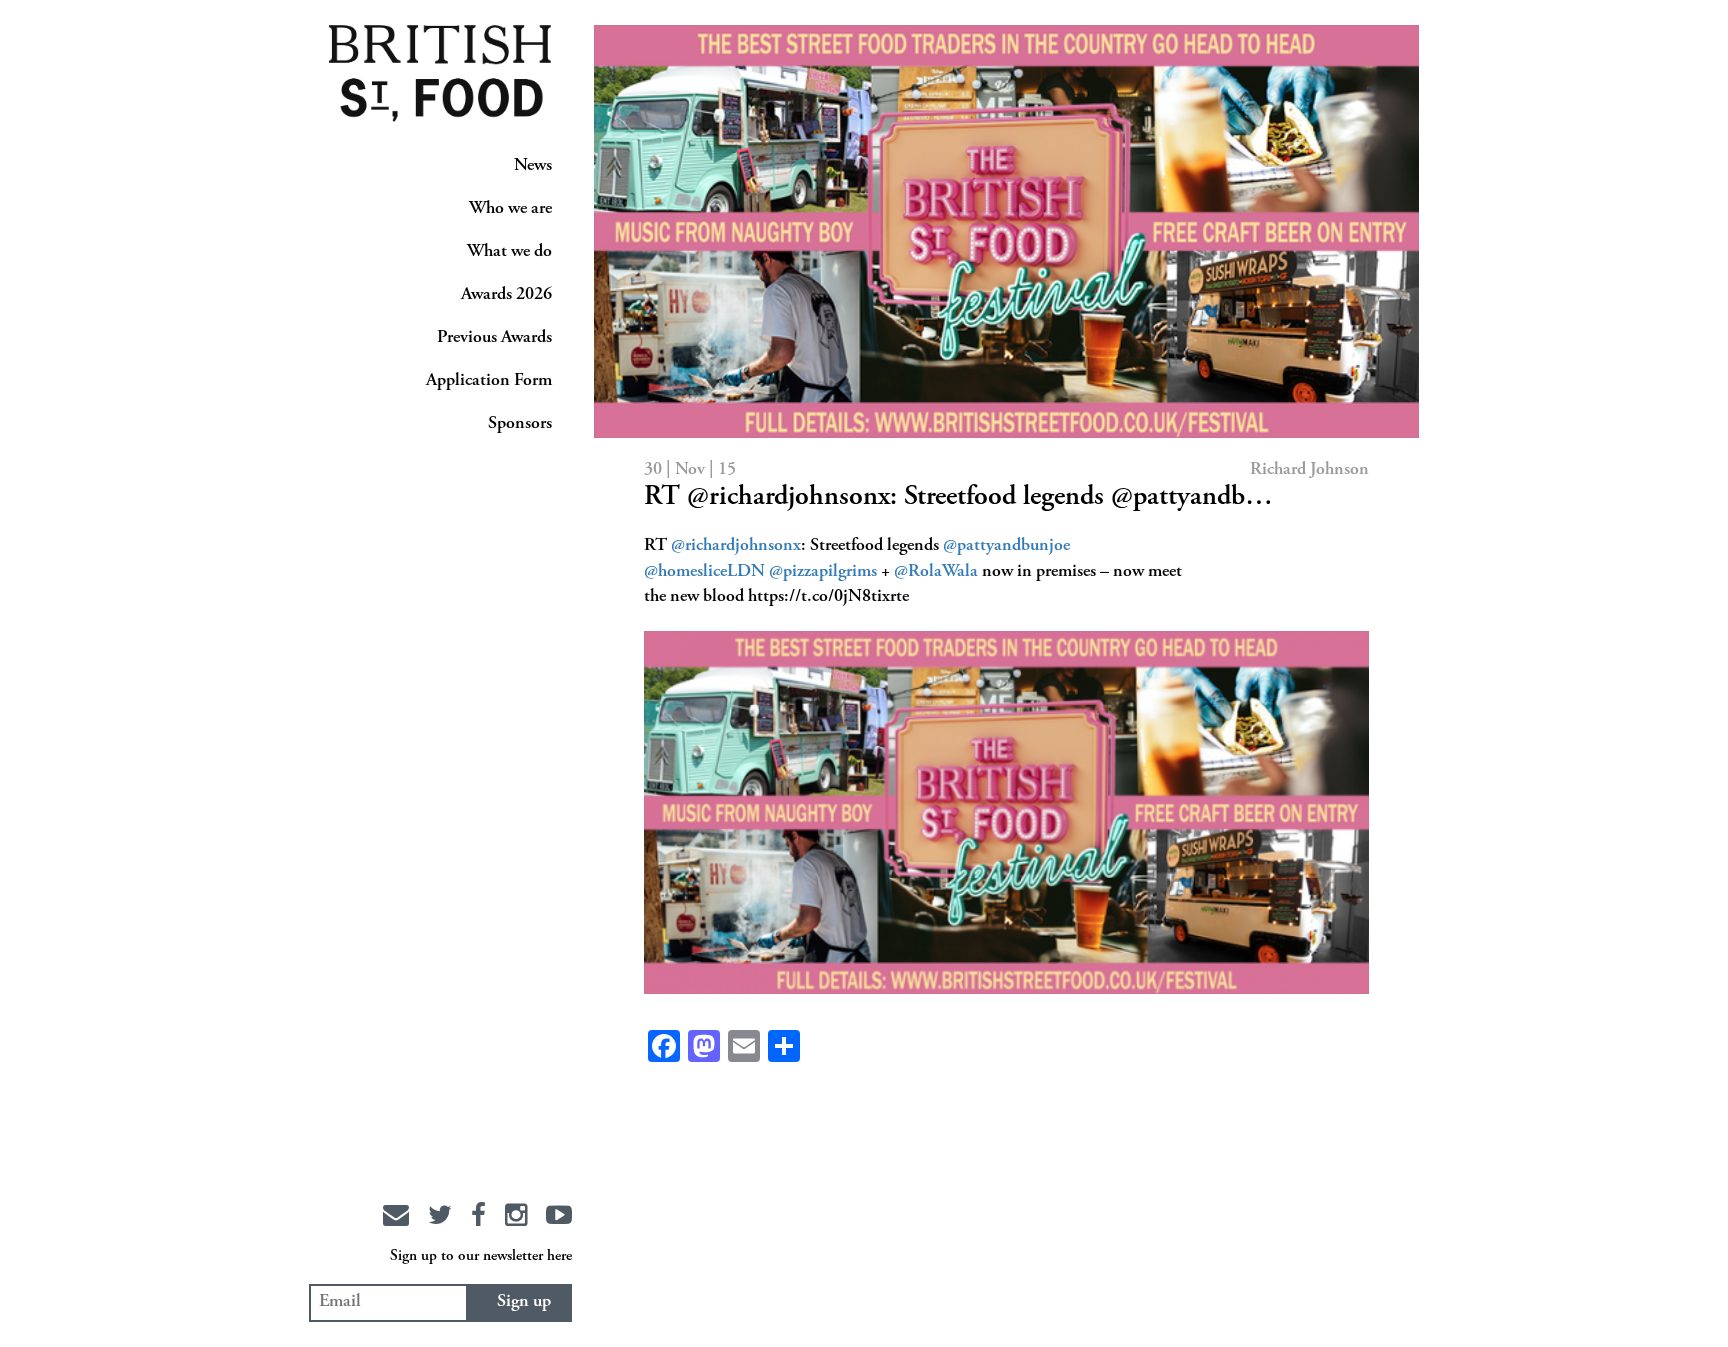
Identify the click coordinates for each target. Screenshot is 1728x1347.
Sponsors (520, 424)
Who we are (510, 209)
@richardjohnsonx (736, 546)
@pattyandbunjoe (1006, 546)
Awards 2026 (506, 295)
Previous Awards (494, 338)
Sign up (524, 1302)
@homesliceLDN (704, 572)
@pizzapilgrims (823, 572)
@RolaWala (936, 572)
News (533, 166)
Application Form (489, 381)
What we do (509, 252)
